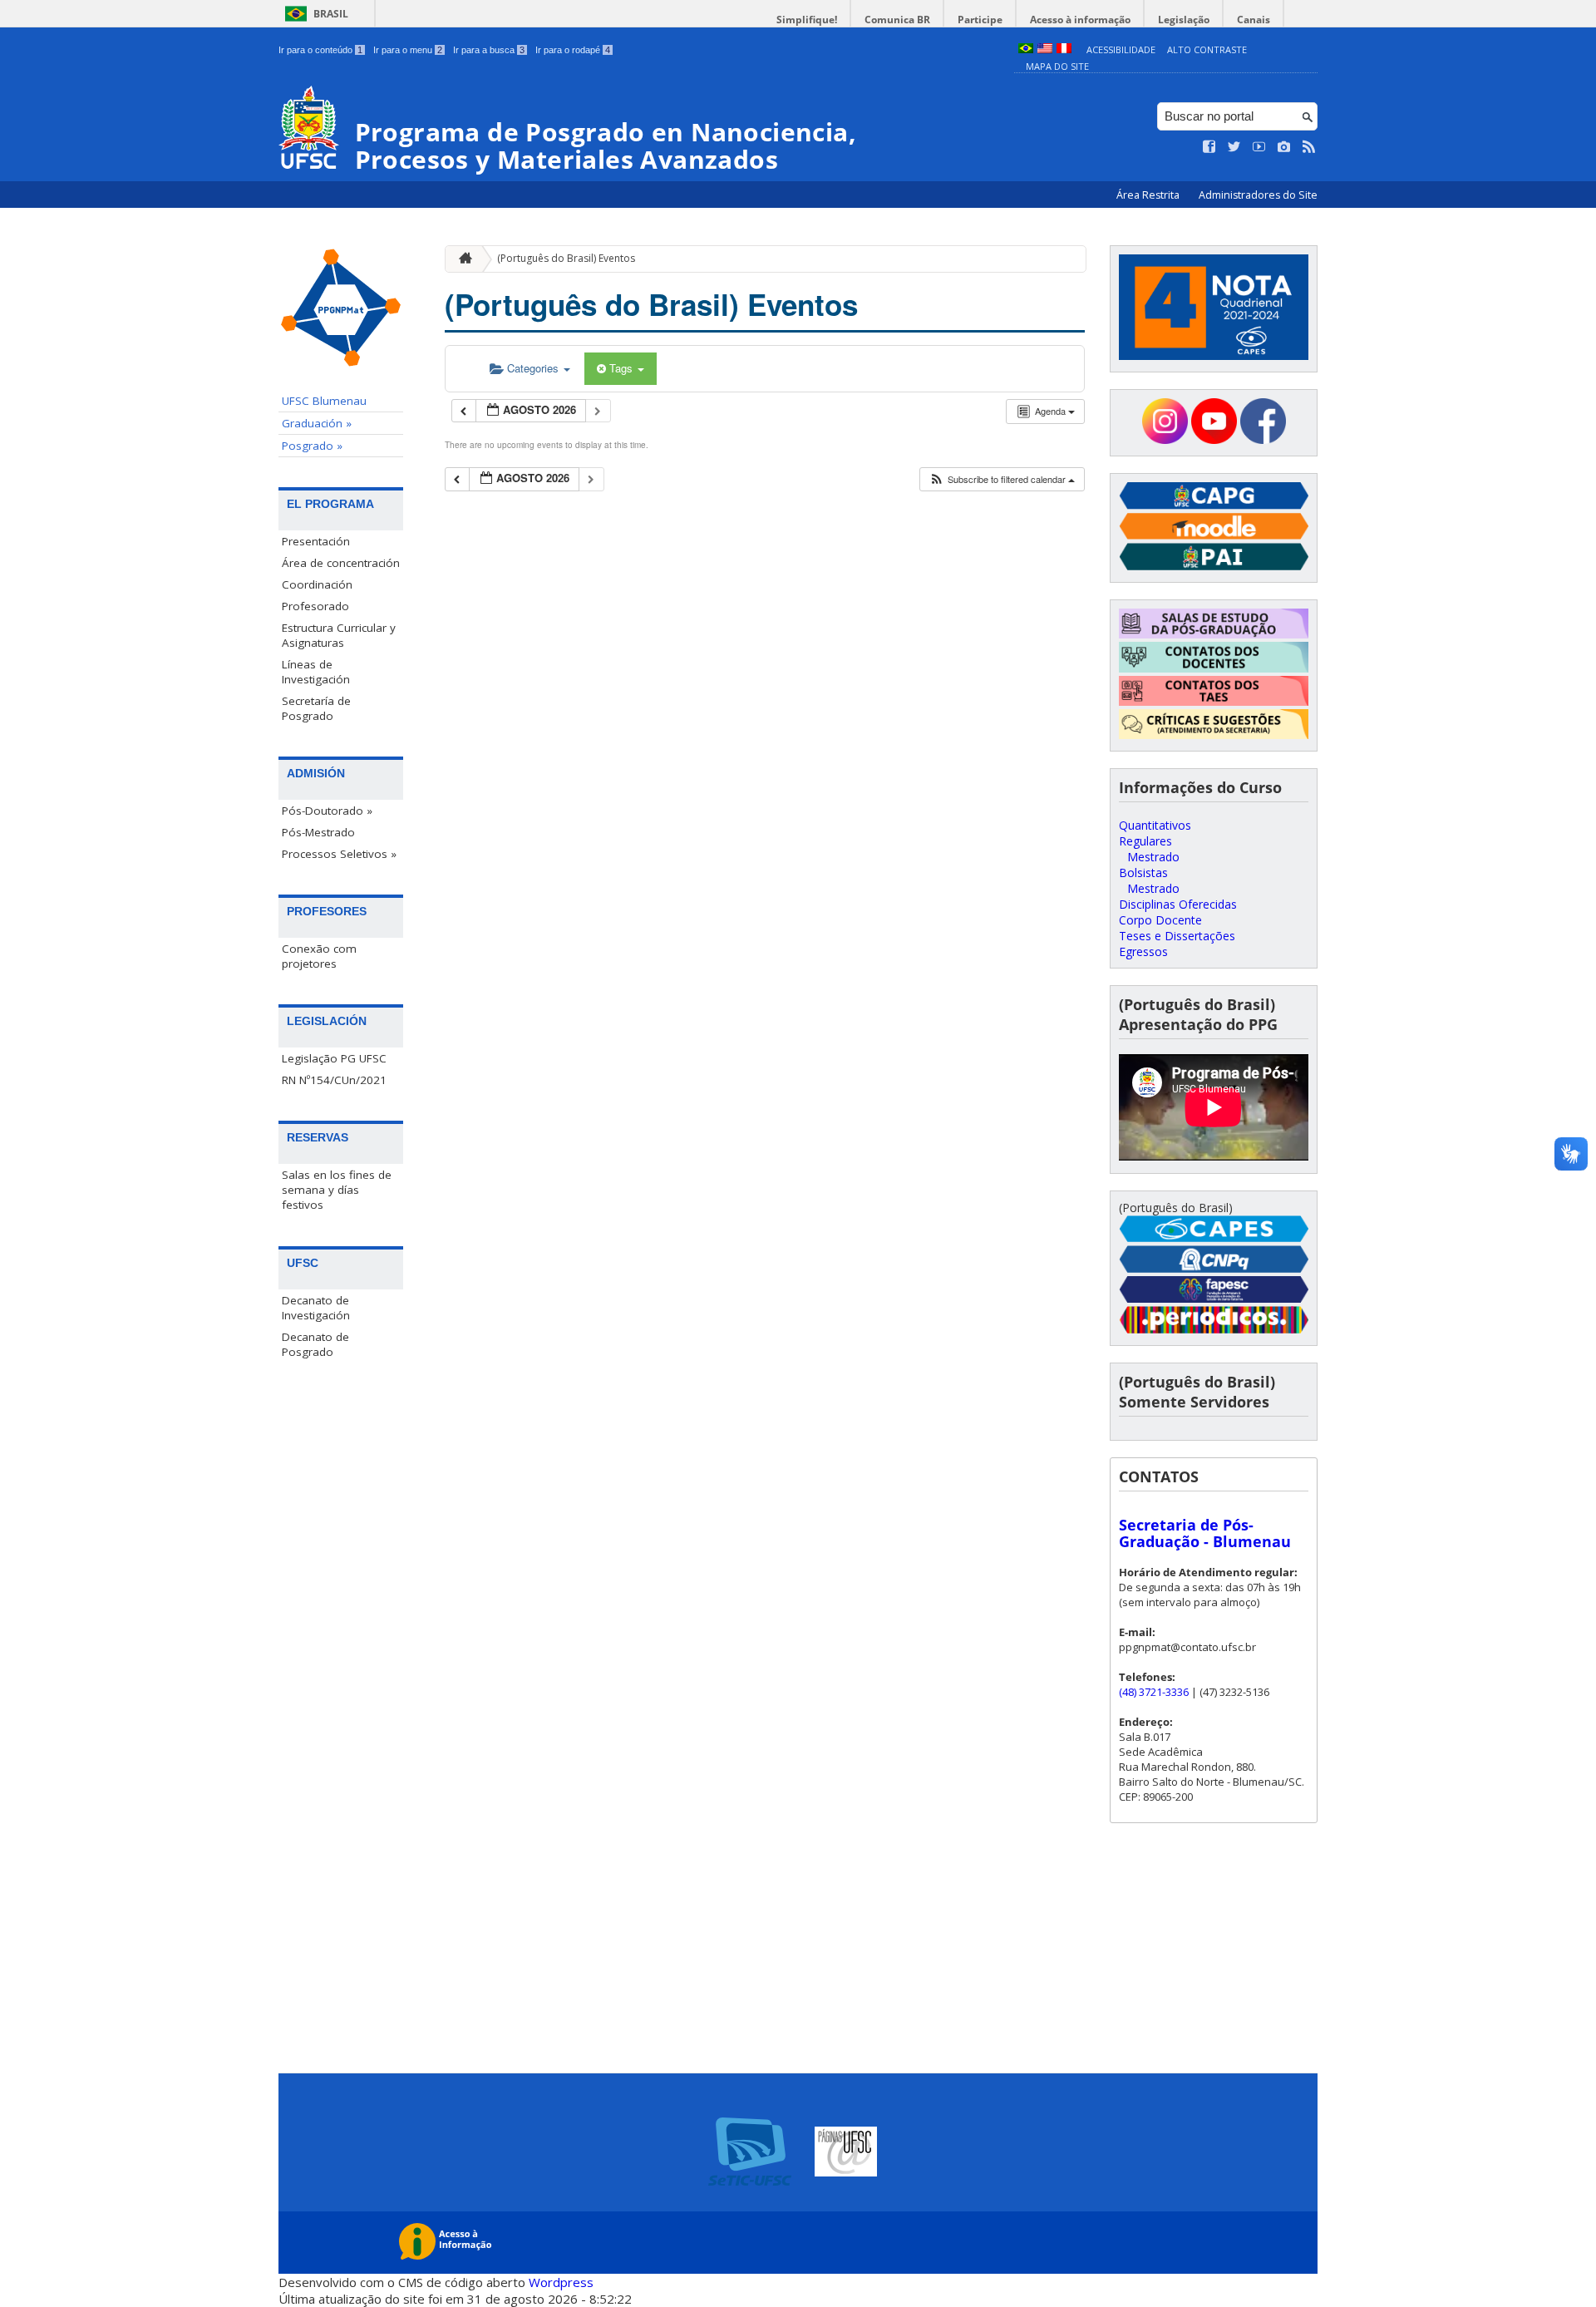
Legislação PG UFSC (334, 1058)
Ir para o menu (408, 50)
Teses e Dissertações (1177, 936)
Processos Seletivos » (339, 854)
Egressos (1143, 951)
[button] (1002, 479)
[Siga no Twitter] (1234, 147)
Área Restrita (1149, 195)
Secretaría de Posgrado (316, 708)
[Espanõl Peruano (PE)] (1064, 49)
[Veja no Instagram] (1284, 147)
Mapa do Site (1057, 66)
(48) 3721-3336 (1154, 1692)
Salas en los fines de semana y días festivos (337, 1190)
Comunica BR (897, 20)
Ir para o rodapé (573, 50)
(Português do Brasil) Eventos (566, 258)
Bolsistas (1143, 873)
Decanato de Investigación (316, 1308)
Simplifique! (807, 20)
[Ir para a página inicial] (461, 259)
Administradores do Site (1258, 195)
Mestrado (1153, 857)
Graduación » (317, 423)
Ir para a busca (489, 50)
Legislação (1184, 20)
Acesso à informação (1080, 20)
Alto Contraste (1207, 49)
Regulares (1145, 841)
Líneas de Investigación (316, 672)
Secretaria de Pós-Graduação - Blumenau (1205, 1533)
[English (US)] (1045, 49)
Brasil (331, 14)
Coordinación (317, 584)
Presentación (316, 541)
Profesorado (315, 606)
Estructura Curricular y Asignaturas (339, 635)
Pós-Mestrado (318, 832)
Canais (1254, 20)
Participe (980, 20)
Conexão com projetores (319, 956)
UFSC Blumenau (324, 401)
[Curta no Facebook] (1209, 147)
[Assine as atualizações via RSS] (1309, 147)
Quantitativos (1155, 825)
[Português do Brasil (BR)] (1026, 49)
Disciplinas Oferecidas (1178, 904)
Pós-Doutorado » (327, 811)
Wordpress (561, 2282)
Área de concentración (341, 563)
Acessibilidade (1121, 49)
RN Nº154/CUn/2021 (334, 1080)
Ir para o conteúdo (320, 50)
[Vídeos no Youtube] (1259, 147)
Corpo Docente (1160, 920)
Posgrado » (312, 446)
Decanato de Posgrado (315, 1344)
